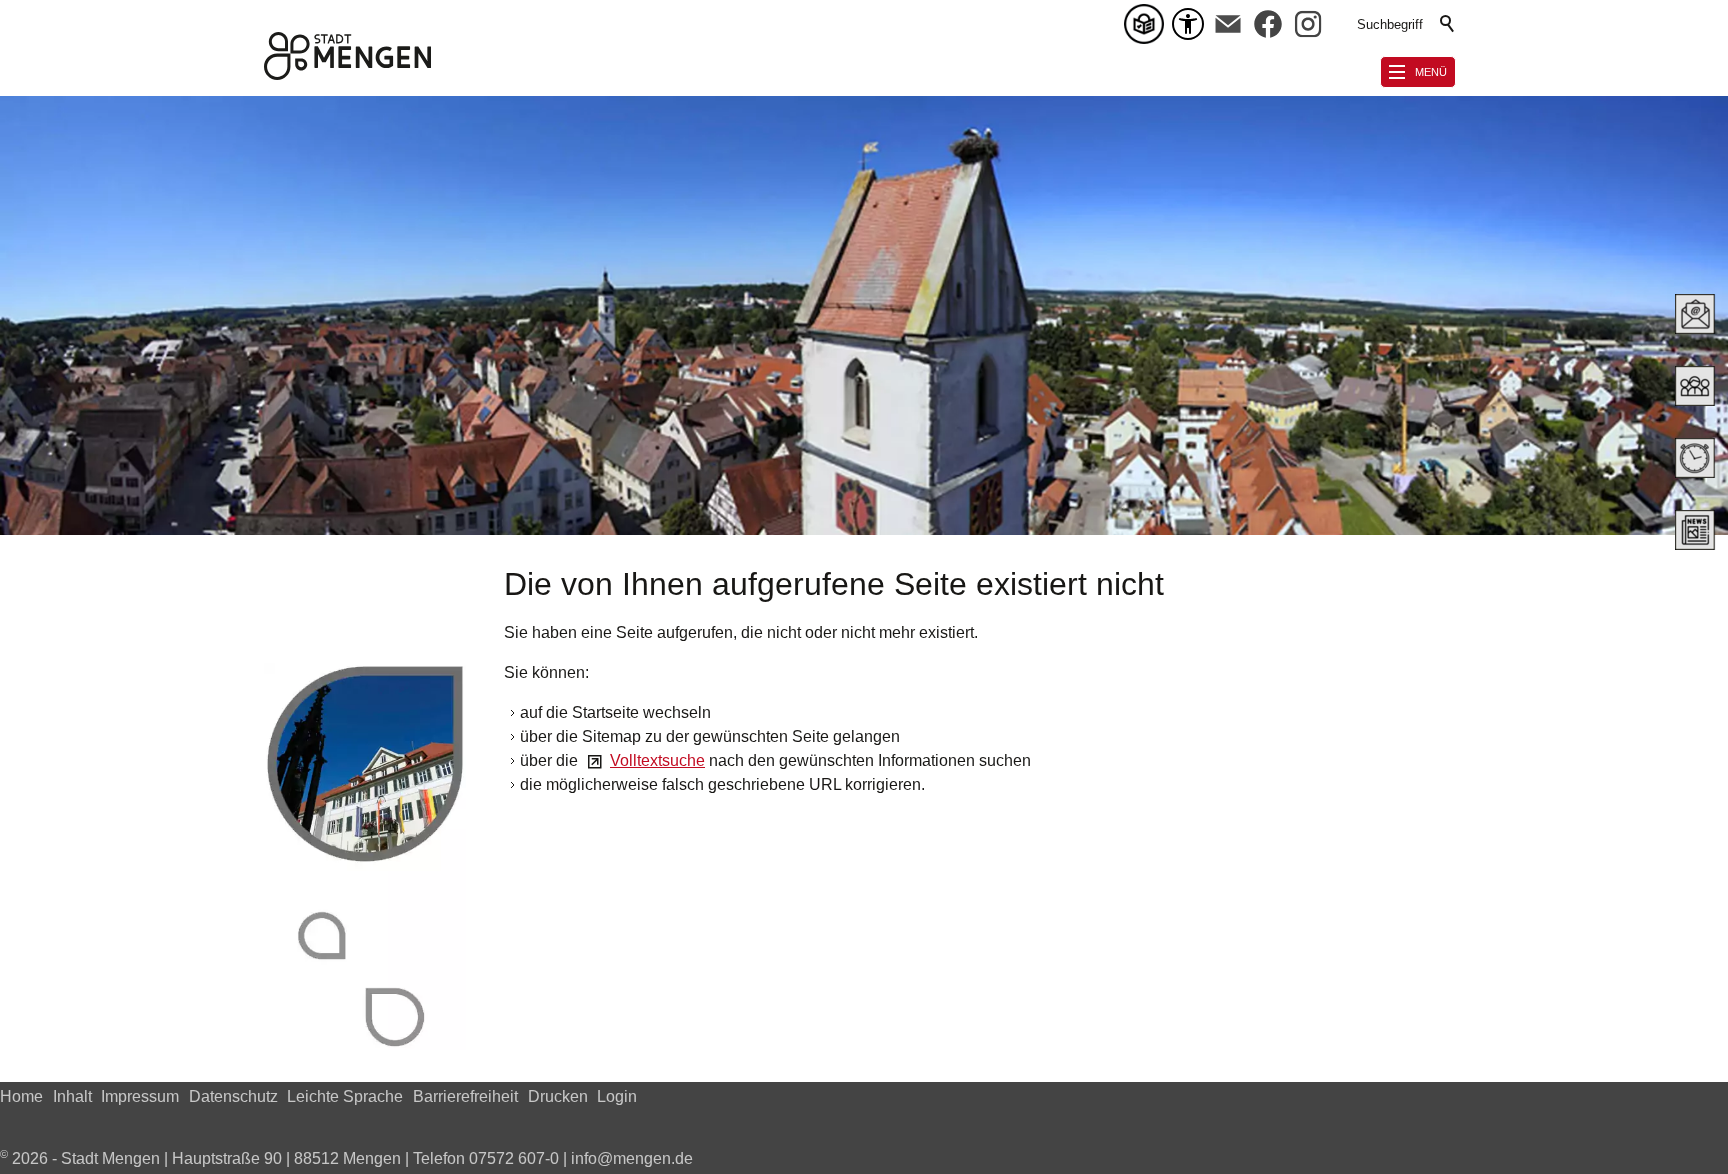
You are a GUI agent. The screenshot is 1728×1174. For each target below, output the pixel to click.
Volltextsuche (657, 760)
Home (21, 1096)
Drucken (558, 1096)
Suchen (1448, 24)
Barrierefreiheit (465, 1096)
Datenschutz (233, 1096)
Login (617, 1096)
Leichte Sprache (345, 1096)
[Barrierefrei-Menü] (1188, 24)
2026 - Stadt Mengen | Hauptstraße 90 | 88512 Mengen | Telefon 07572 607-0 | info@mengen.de (346, 1158)
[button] (1228, 24)
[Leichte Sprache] (1148, 24)
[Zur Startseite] (347, 56)
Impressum (140, 1096)
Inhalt (72, 1096)
